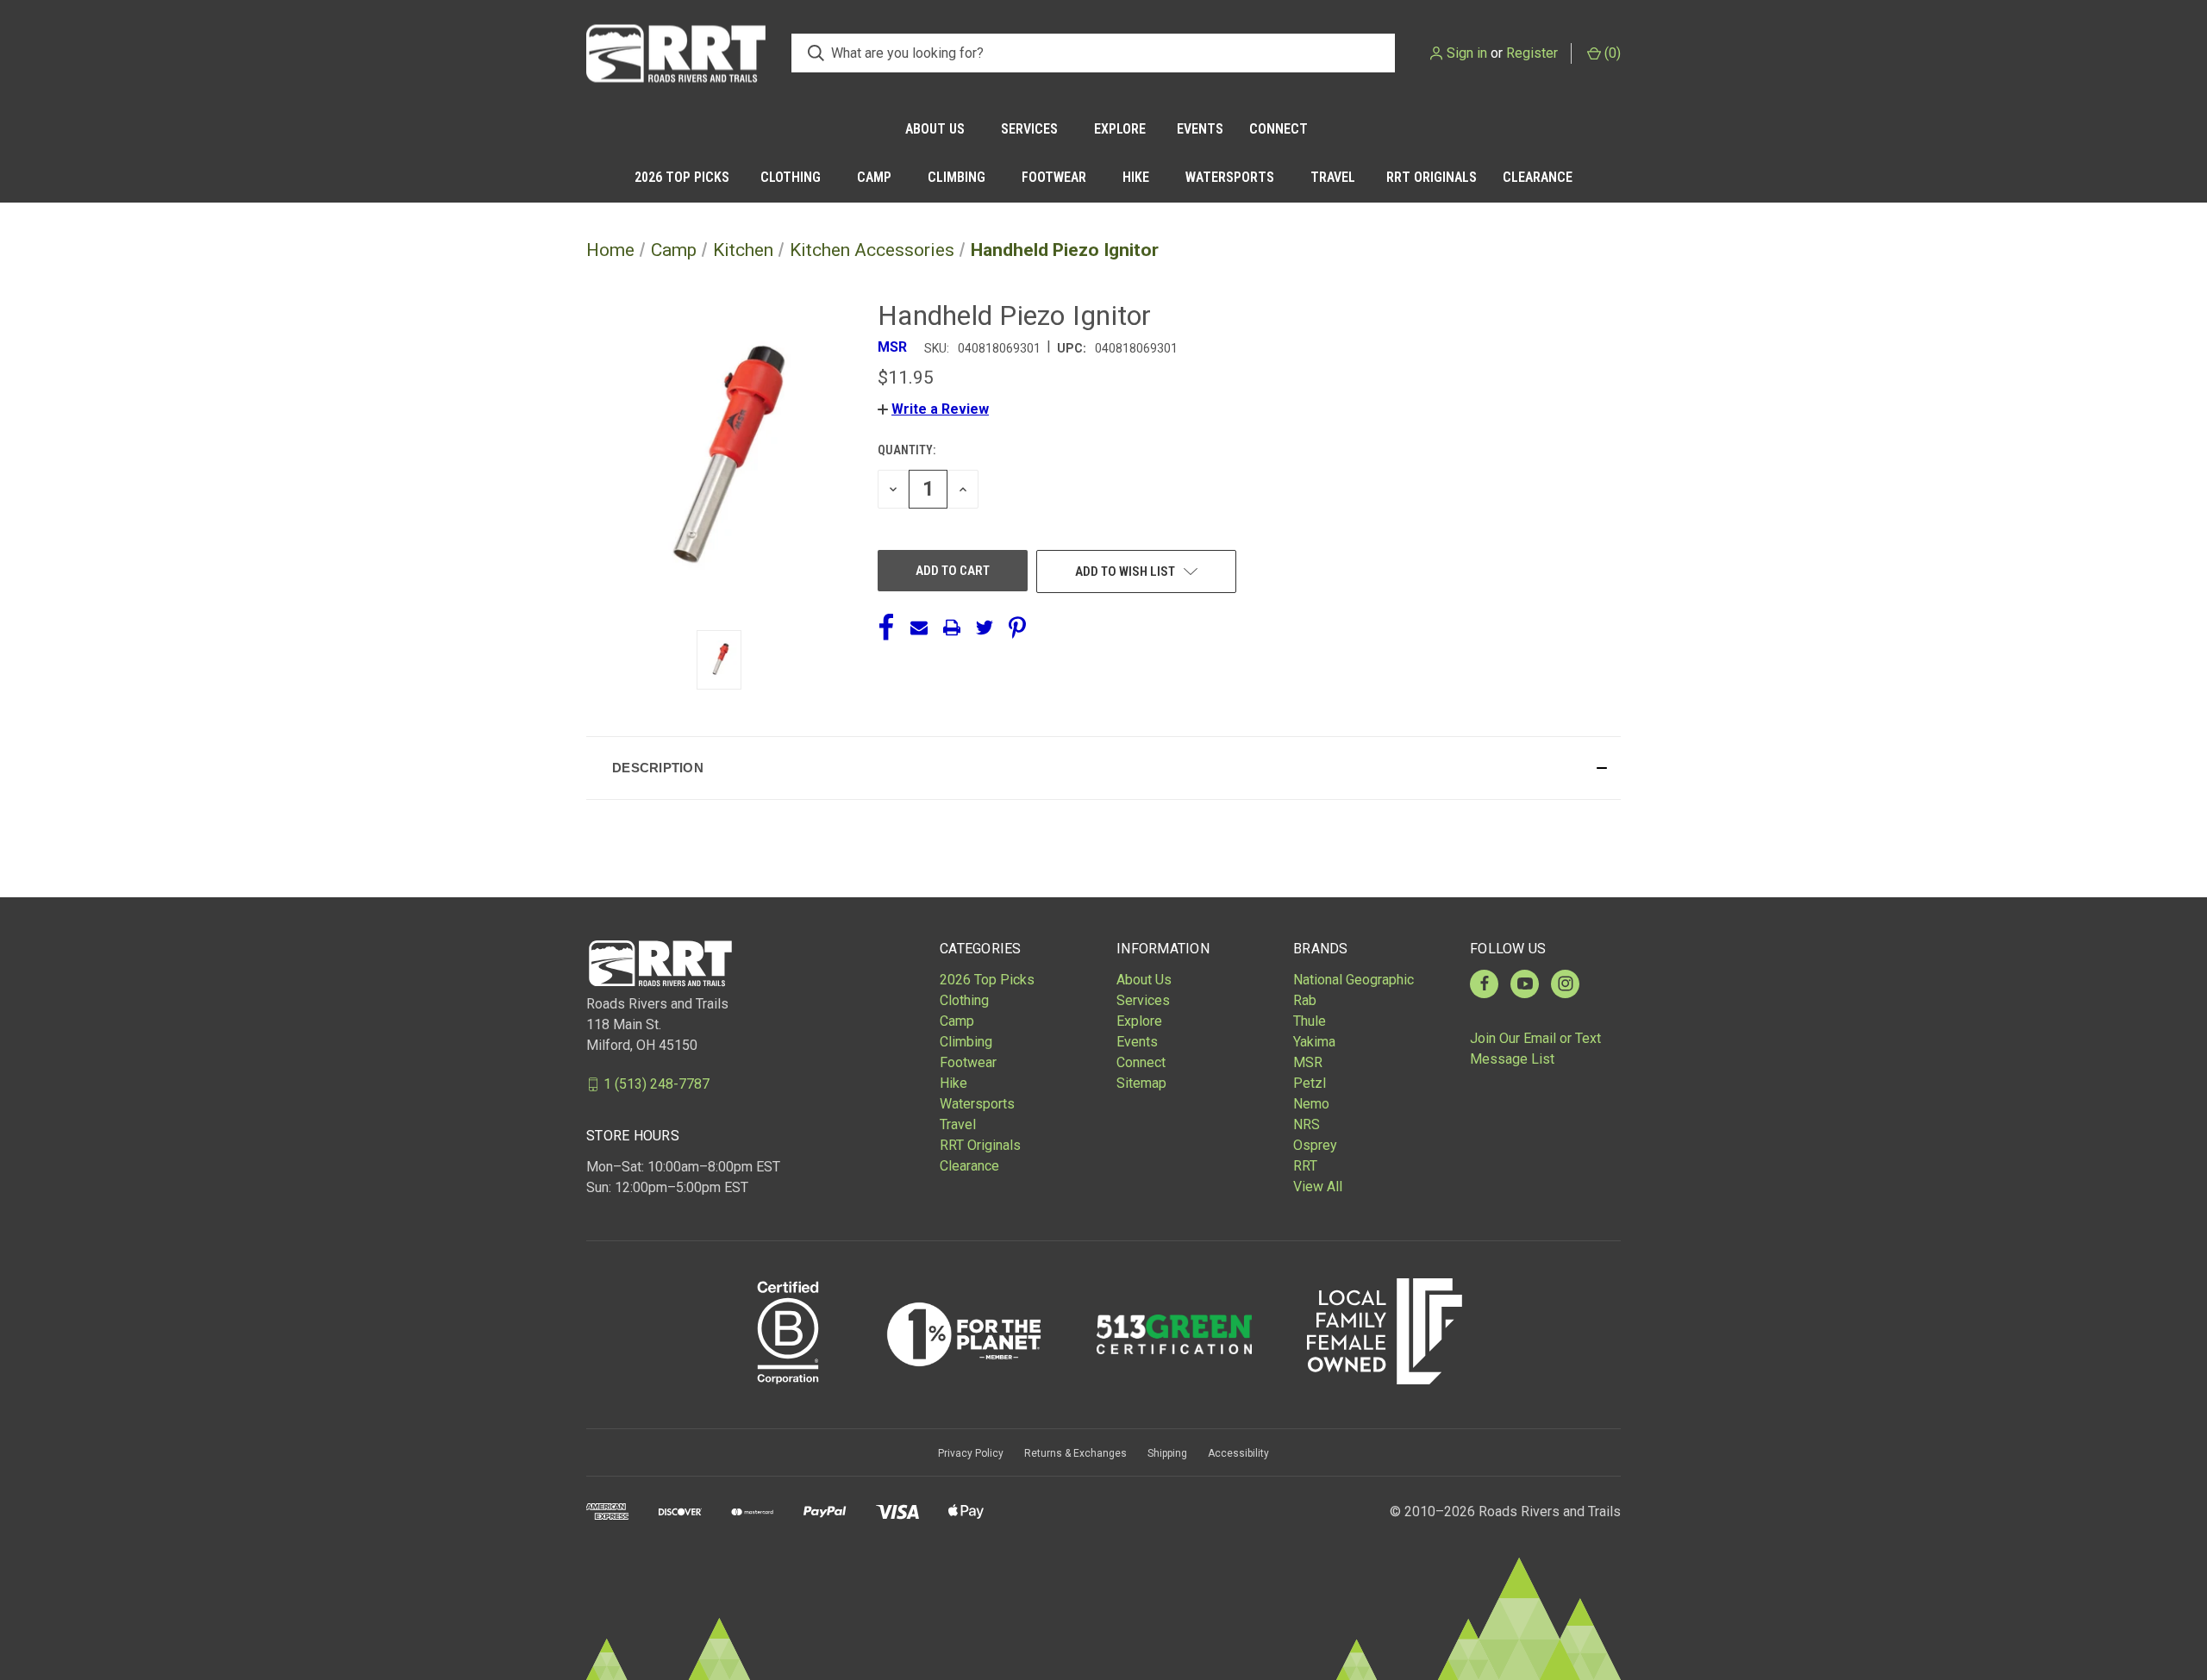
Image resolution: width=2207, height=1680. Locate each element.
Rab (1305, 1000)
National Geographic (1354, 980)
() (1611, 53)
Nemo (1311, 1104)
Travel (1333, 177)
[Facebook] (886, 628)
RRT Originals (1432, 177)
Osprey (1315, 1145)
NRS (1307, 1124)
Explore (1120, 129)
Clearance (1538, 177)
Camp (874, 177)
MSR (1308, 1062)
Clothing (791, 177)
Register (1532, 53)
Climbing (957, 177)
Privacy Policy (971, 1453)
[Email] (919, 628)
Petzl (1310, 1083)
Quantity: (907, 450)
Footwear (1054, 177)
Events (1200, 129)
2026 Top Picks (682, 177)
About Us (935, 129)
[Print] (952, 628)
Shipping (1167, 1453)
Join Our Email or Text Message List (1535, 1049)
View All (1318, 1187)
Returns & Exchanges (1075, 1453)
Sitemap (1141, 1083)
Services (1029, 129)
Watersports (1230, 177)
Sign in (1467, 53)
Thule (1310, 1021)
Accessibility (1238, 1453)
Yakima (1314, 1042)
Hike (1136, 177)
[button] (933, 409)
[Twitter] (985, 628)
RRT (1305, 1166)
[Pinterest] (1017, 628)
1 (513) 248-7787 (656, 1084)
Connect (1279, 129)
